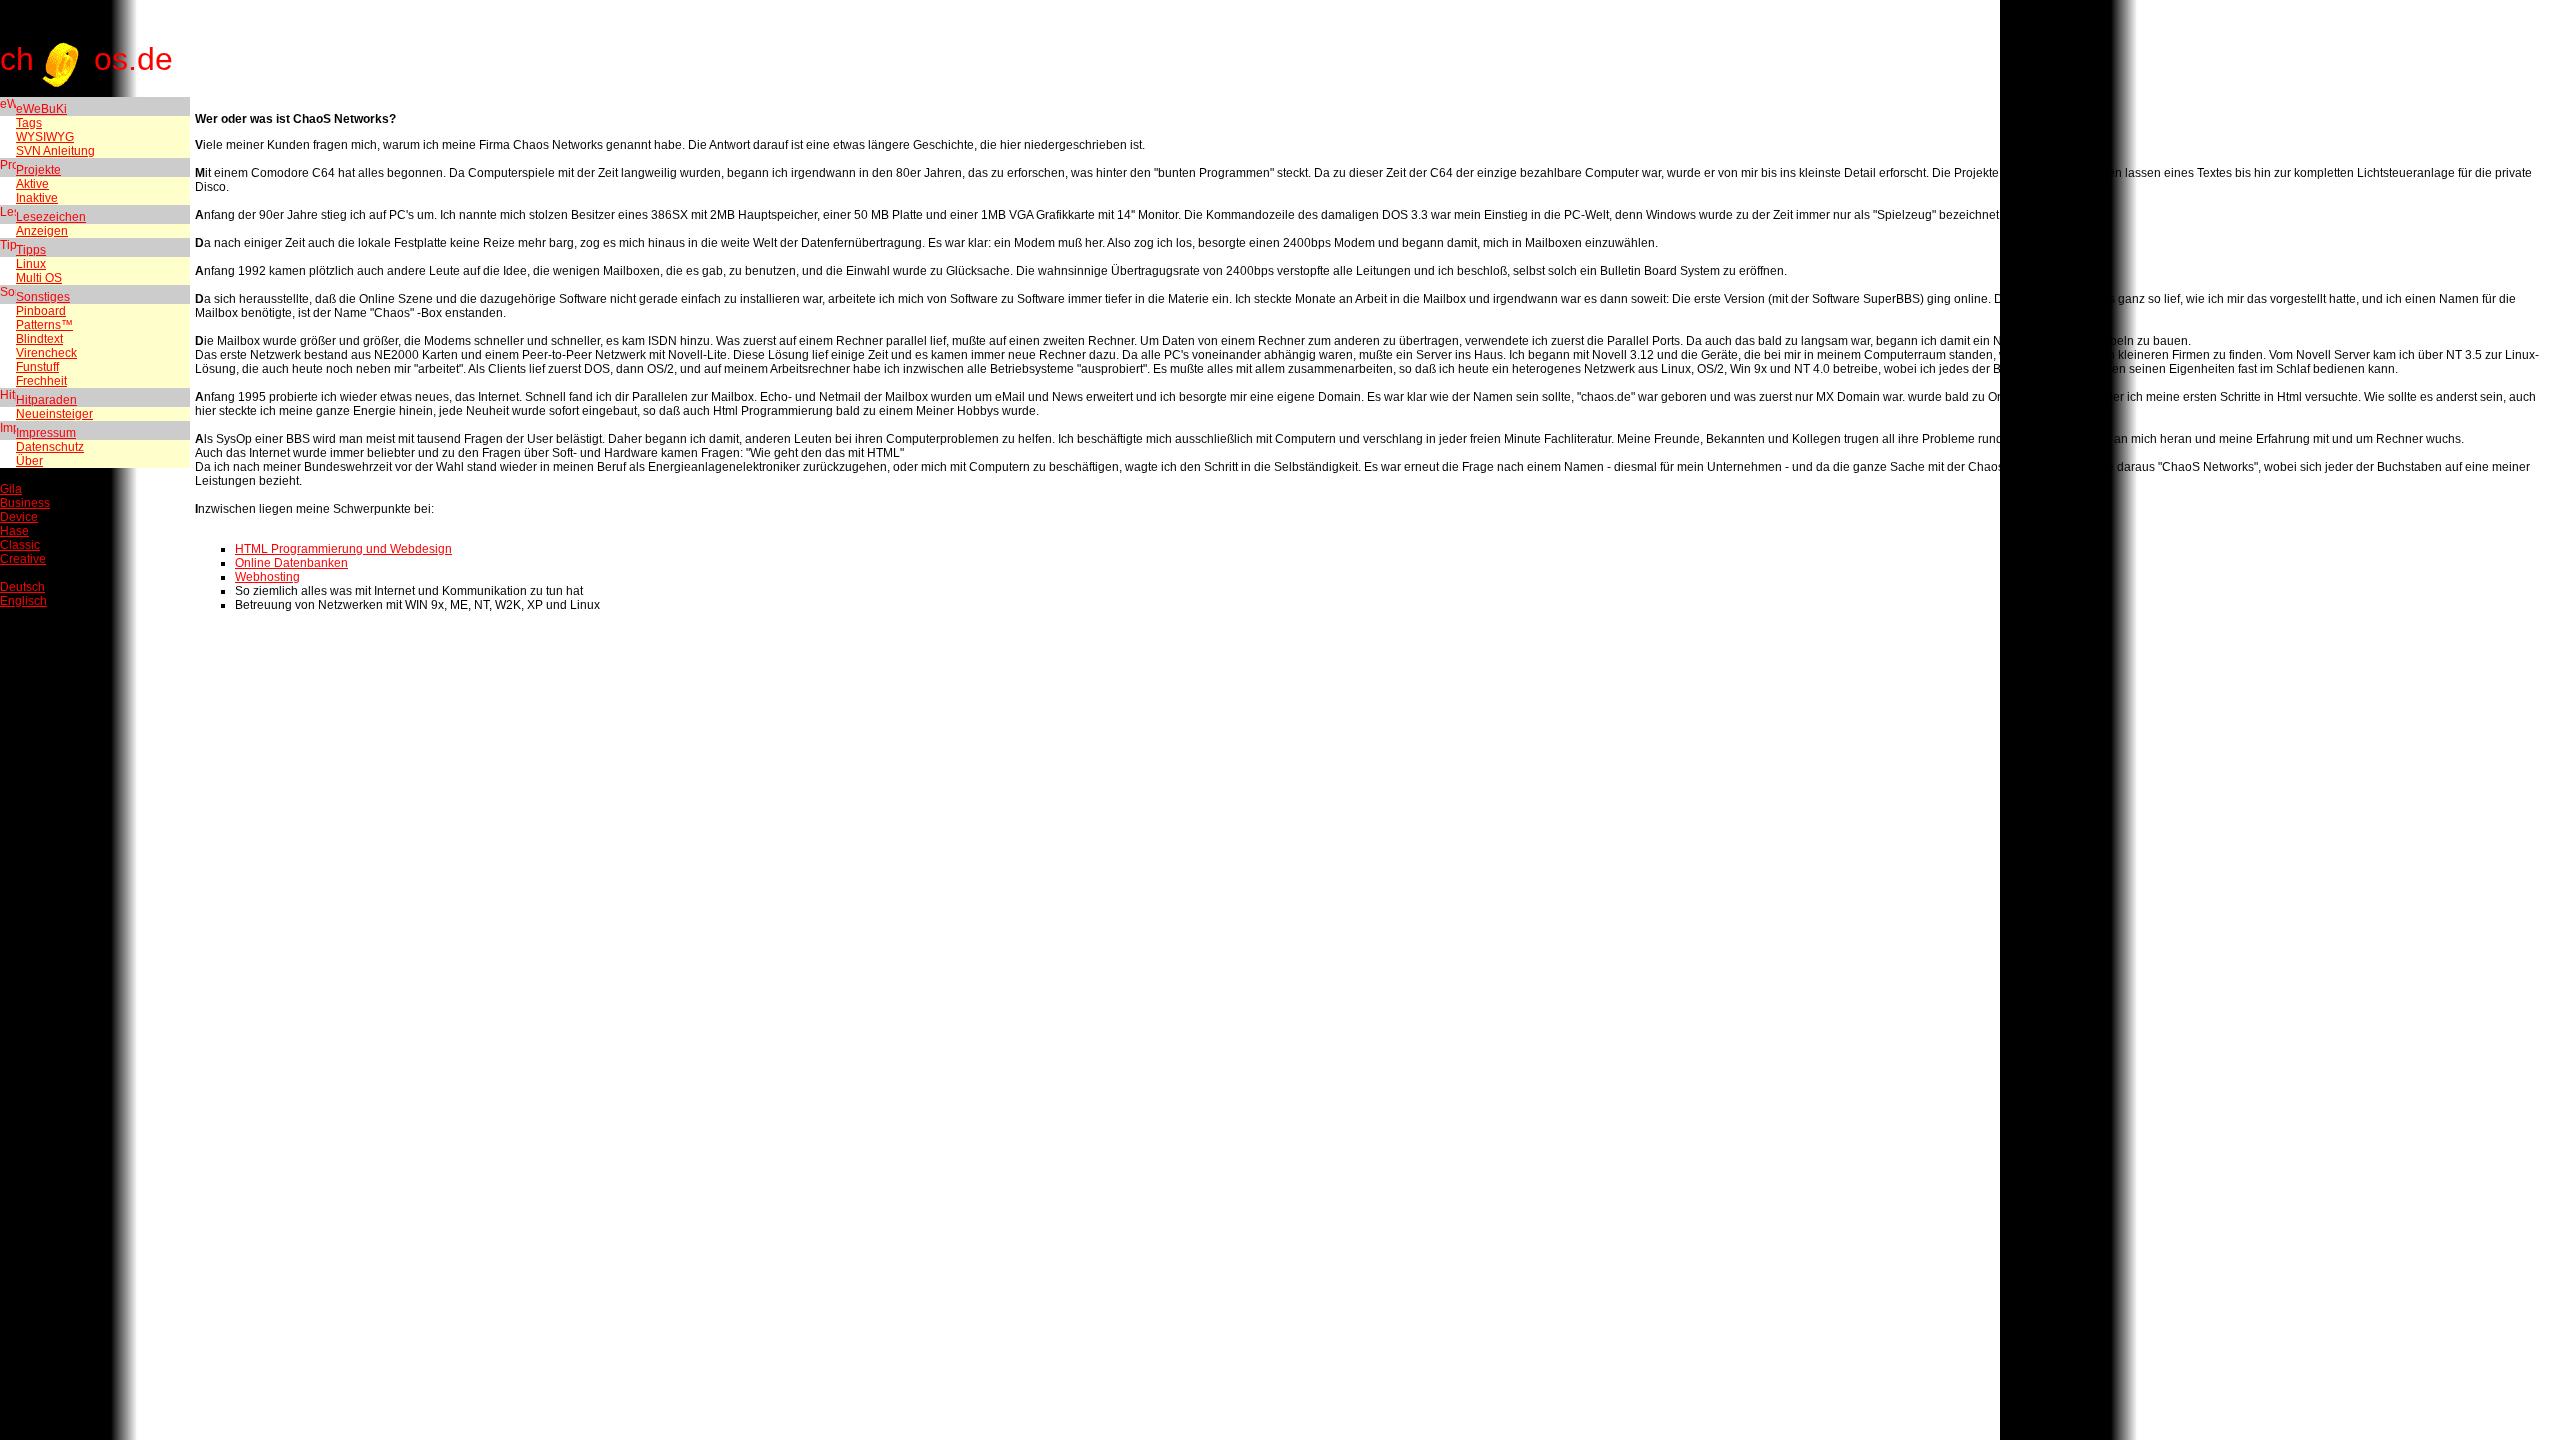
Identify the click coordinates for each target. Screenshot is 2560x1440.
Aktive (32, 184)
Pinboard (41, 311)
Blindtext (39, 339)
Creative (23, 559)
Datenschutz (50, 447)
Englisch (23, 601)
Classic (20, 545)
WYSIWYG (45, 137)
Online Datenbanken (291, 563)
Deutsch (22, 587)
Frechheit (41, 381)
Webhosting (267, 577)
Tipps (31, 250)
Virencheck (46, 353)
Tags (29, 123)
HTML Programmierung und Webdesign (343, 549)
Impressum (46, 433)
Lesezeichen (51, 217)
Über (29, 461)
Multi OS (39, 278)
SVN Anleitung (55, 151)
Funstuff (37, 367)
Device (19, 517)
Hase (14, 531)
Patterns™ (44, 325)
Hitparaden (46, 400)
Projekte (38, 170)
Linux (31, 264)
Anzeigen (42, 231)
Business (25, 503)
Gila (11, 489)
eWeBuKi (41, 109)
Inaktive (37, 198)
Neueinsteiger (54, 414)
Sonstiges (43, 297)
